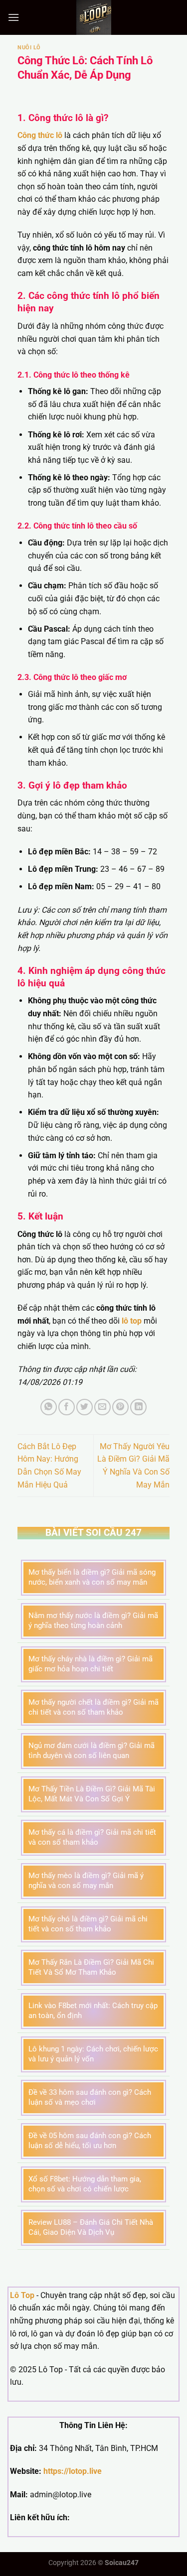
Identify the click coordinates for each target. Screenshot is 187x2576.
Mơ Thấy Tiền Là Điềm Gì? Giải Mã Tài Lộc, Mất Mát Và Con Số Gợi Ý (92, 1794)
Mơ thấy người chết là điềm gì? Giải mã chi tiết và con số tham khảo (93, 1707)
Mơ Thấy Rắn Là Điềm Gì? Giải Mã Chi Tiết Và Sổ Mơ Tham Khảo (91, 1967)
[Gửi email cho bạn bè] (102, 1407)
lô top (132, 1321)
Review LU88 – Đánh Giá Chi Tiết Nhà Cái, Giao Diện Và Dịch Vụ (91, 2227)
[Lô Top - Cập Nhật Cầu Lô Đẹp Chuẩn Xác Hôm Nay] (94, 17)
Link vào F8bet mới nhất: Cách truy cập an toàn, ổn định (93, 2011)
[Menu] (13, 17)
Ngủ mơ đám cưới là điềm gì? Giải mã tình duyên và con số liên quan (92, 1751)
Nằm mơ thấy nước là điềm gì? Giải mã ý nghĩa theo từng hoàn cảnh (93, 1621)
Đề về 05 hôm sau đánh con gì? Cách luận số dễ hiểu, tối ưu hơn (90, 2141)
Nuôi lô (29, 48)
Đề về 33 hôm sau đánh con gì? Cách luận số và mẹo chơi (90, 2097)
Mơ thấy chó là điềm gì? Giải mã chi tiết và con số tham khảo (88, 1924)
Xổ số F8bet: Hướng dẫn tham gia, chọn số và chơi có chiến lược (85, 2184)
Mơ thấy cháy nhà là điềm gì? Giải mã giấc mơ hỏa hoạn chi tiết (91, 1664)
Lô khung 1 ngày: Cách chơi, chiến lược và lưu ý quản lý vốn (93, 2054)
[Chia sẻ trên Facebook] (67, 1407)
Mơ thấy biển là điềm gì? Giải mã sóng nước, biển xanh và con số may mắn (92, 1577)
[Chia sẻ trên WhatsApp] (49, 1407)
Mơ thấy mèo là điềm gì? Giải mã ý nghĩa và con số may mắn (86, 1881)
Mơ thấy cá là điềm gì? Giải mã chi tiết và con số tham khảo (92, 1837)
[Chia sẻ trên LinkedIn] (138, 1407)
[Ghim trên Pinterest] (120, 1407)
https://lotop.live (73, 2471)
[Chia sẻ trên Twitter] (85, 1407)
